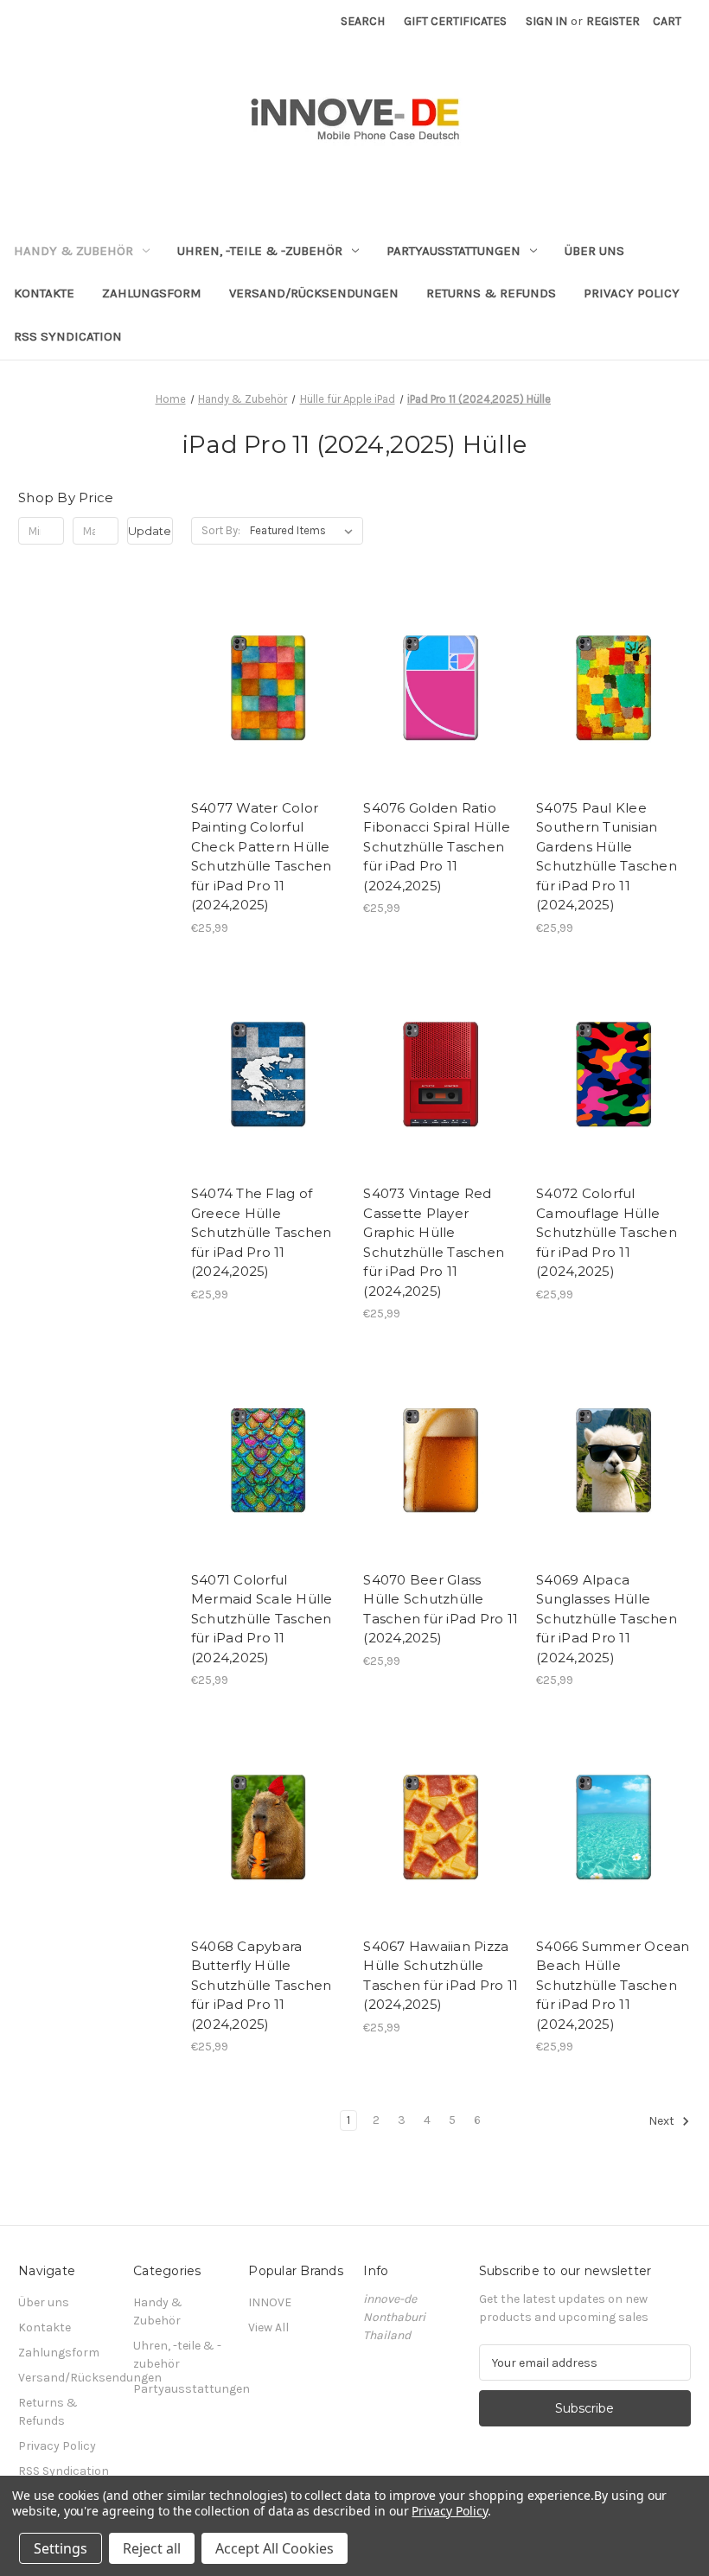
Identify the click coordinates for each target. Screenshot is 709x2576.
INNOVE (270, 2302)
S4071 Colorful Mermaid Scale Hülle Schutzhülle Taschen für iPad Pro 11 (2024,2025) (262, 1619)
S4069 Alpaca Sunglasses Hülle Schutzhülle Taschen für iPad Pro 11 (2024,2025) (607, 1619)
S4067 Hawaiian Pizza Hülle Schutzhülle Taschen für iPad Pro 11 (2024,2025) (441, 1976)
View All (268, 2327)
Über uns (594, 251)
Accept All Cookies (275, 2548)
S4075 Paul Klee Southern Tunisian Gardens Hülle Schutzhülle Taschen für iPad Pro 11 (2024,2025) (607, 857)
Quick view (253, 657)
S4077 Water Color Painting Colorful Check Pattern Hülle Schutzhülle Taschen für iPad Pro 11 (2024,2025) (262, 857)
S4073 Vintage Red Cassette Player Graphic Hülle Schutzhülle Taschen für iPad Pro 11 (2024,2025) (434, 1242)
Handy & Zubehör (73, 251)
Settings (61, 2548)
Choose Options (268, 718)
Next (663, 2122)
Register (613, 21)
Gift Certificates (455, 21)
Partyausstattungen (454, 251)
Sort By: (221, 530)
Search (363, 21)
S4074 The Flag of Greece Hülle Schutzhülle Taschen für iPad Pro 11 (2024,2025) (262, 1232)
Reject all (152, 2548)
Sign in (546, 21)
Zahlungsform (152, 293)
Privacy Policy (632, 293)
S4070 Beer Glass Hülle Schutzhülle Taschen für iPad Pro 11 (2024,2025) (441, 1609)
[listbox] (305, 531)
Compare (263, 688)
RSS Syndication (68, 336)
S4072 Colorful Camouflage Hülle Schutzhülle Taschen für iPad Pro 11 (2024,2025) (607, 1232)
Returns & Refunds (491, 293)
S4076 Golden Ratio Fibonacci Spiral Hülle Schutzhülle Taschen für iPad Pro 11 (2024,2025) (437, 847)
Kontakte (44, 293)
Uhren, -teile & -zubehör (260, 251)
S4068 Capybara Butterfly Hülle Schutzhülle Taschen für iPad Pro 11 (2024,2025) (262, 1985)
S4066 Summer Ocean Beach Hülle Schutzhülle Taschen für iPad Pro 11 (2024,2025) (613, 1985)
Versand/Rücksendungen (314, 293)
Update (150, 531)
